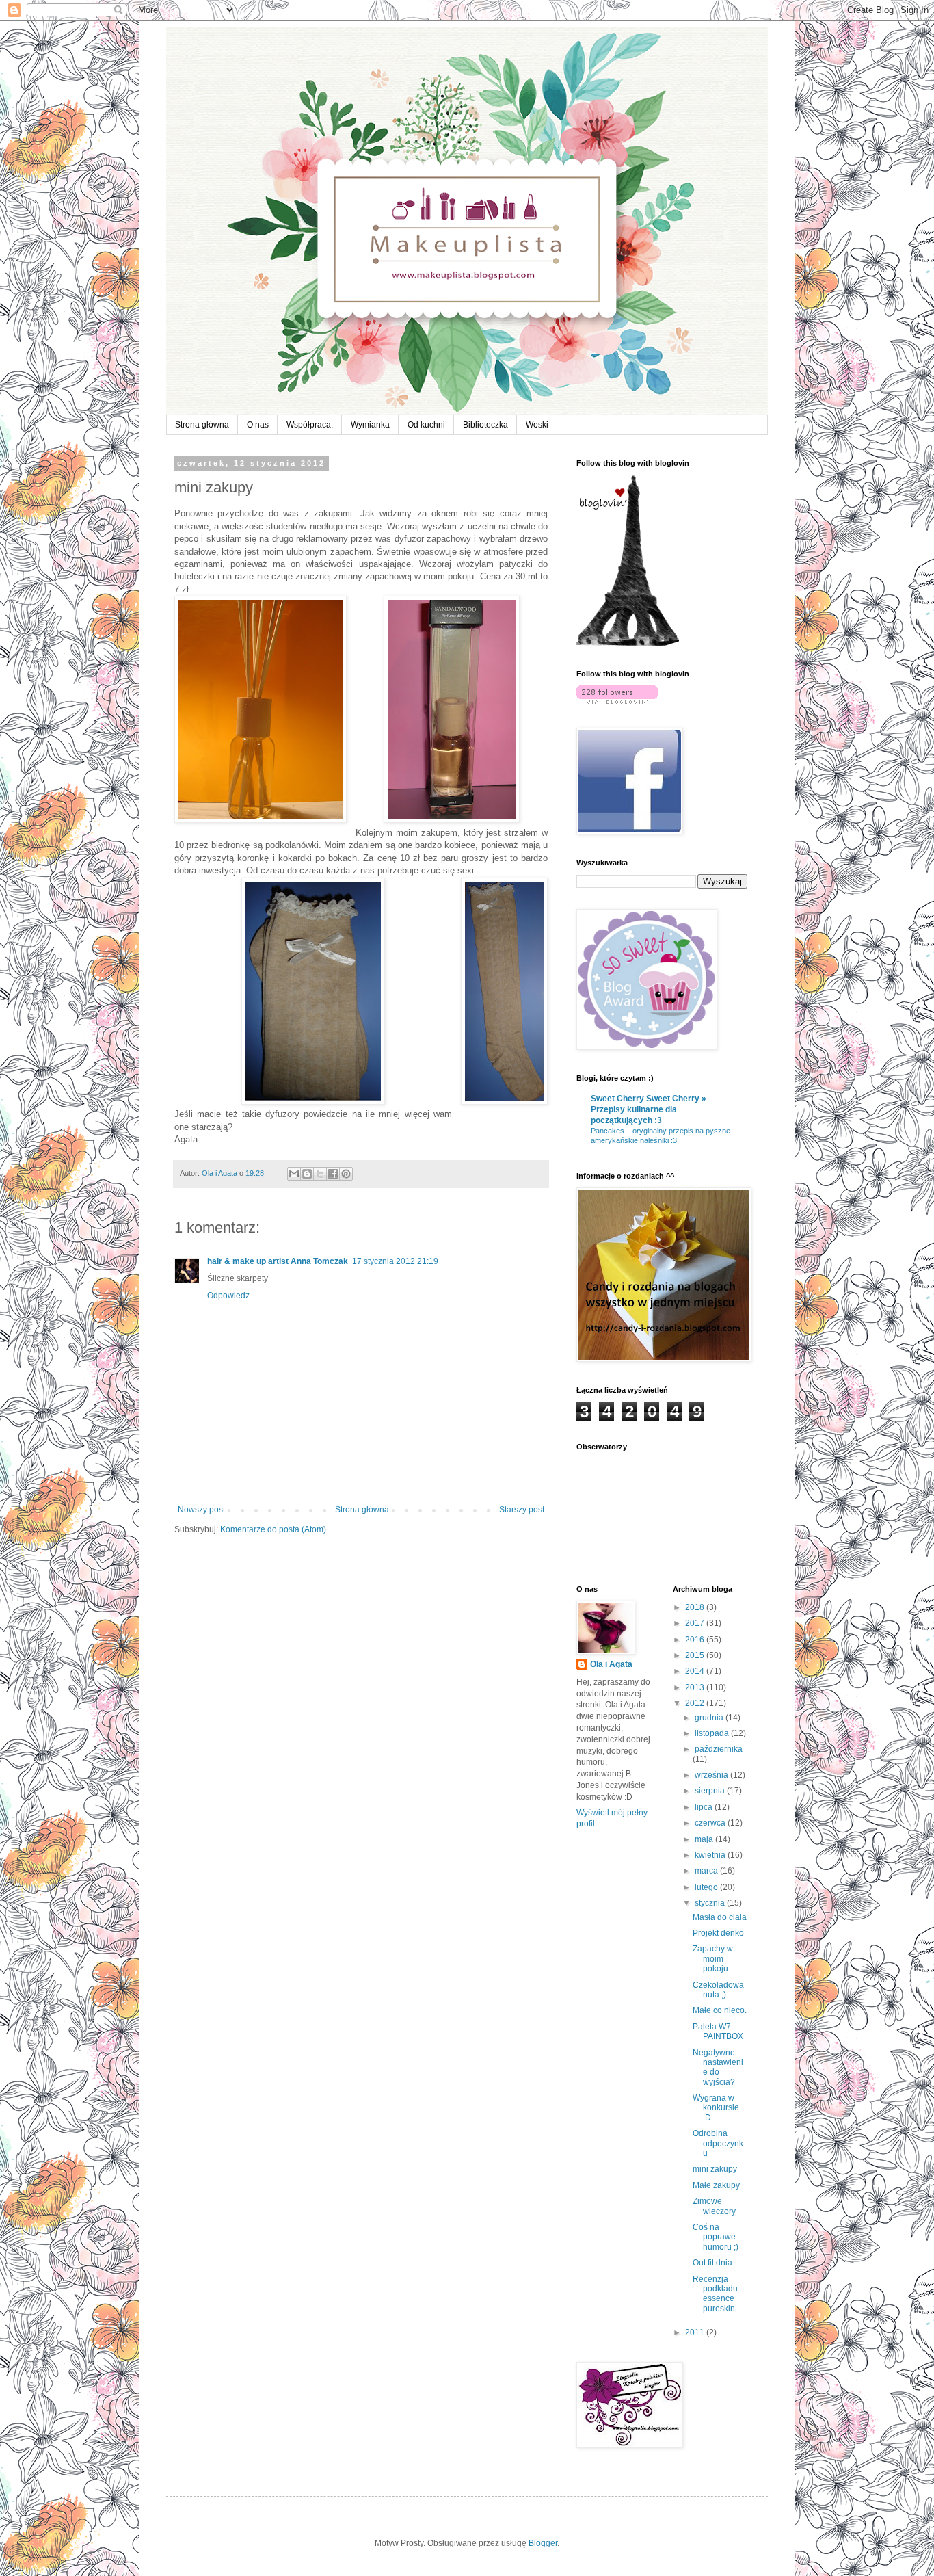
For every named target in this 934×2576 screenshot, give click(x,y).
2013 (696, 1687)
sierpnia (711, 1791)
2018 (696, 1607)
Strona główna (202, 425)
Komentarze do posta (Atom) (273, 1529)
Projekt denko (718, 1933)
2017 (696, 1623)
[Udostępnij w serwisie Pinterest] (346, 1174)
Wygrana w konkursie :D (716, 2108)
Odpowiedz (228, 1296)
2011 (696, 2332)
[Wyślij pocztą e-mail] (294, 1174)
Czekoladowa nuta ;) (718, 1990)
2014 (696, 1671)
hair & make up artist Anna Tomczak (278, 1261)
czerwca (711, 1823)
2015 (696, 1655)
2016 (696, 1640)
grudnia (710, 1718)
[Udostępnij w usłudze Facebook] (333, 1174)
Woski (537, 425)
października (719, 1749)
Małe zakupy (716, 2185)
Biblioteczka (485, 425)
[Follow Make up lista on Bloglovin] (628, 643)
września (712, 1775)
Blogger (543, 2543)
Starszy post (522, 1510)
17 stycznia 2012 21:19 (395, 1261)
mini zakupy (715, 2169)
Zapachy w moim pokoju (713, 1959)
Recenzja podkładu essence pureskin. (715, 2294)
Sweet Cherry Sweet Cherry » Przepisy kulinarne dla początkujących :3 (649, 1109)
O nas (258, 425)
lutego (707, 1887)
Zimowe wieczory (714, 2206)
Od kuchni (426, 425)
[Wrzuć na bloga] (307, 1174)
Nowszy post (201, 1510)
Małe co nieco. (720, 2010)
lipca (705, 1807)
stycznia (711, 1903)
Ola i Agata (611, 1664)
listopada (713, 1733)
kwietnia (711, 1855)
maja (705, 1839)
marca (707, 1871)
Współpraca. (310, 425)
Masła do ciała (720, 1917)
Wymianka (370, 425)
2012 (696, 1703)
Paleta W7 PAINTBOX (718, 2032)
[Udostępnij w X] (320, 1174)
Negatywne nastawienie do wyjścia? (718, 2067)
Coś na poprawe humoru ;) (716, 2237)
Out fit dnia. (713, 2263)
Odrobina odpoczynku (718, 2143)
